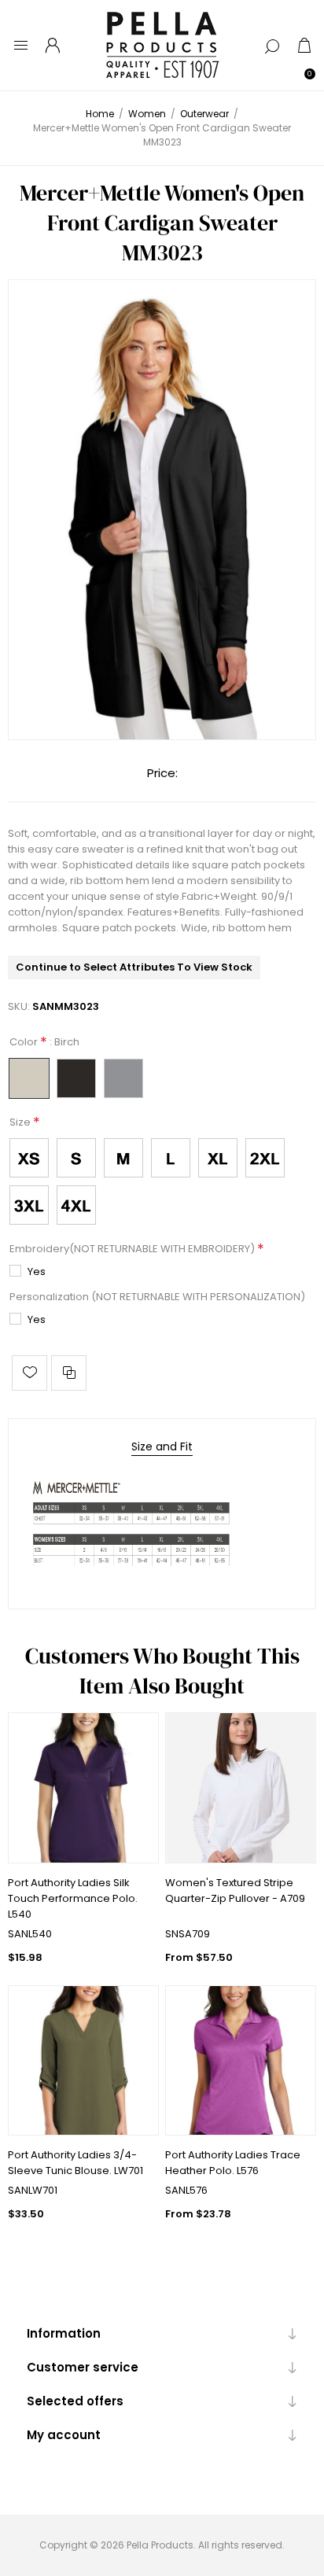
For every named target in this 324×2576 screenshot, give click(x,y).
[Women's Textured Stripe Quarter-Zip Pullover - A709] (241, 1788)
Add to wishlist (29, 1373)
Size (21, 1122)
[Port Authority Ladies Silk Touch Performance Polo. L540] (83, 1788)
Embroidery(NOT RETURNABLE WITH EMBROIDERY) (133, 1249)
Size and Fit (162, 1446)
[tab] (162, 1447)
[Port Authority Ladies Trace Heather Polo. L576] (241, 2061)
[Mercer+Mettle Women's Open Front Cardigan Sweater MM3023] (162, 510)
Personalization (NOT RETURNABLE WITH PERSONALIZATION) (157, 1297)
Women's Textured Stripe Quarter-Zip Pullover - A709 (235, 1891)
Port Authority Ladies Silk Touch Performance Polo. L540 (73, 1898)
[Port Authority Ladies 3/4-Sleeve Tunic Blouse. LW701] (83, 2061)
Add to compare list (69, 1373)
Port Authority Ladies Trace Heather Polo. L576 (233, 2163)
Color (25, 1043)
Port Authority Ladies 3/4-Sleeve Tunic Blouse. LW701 (75, 2163)
